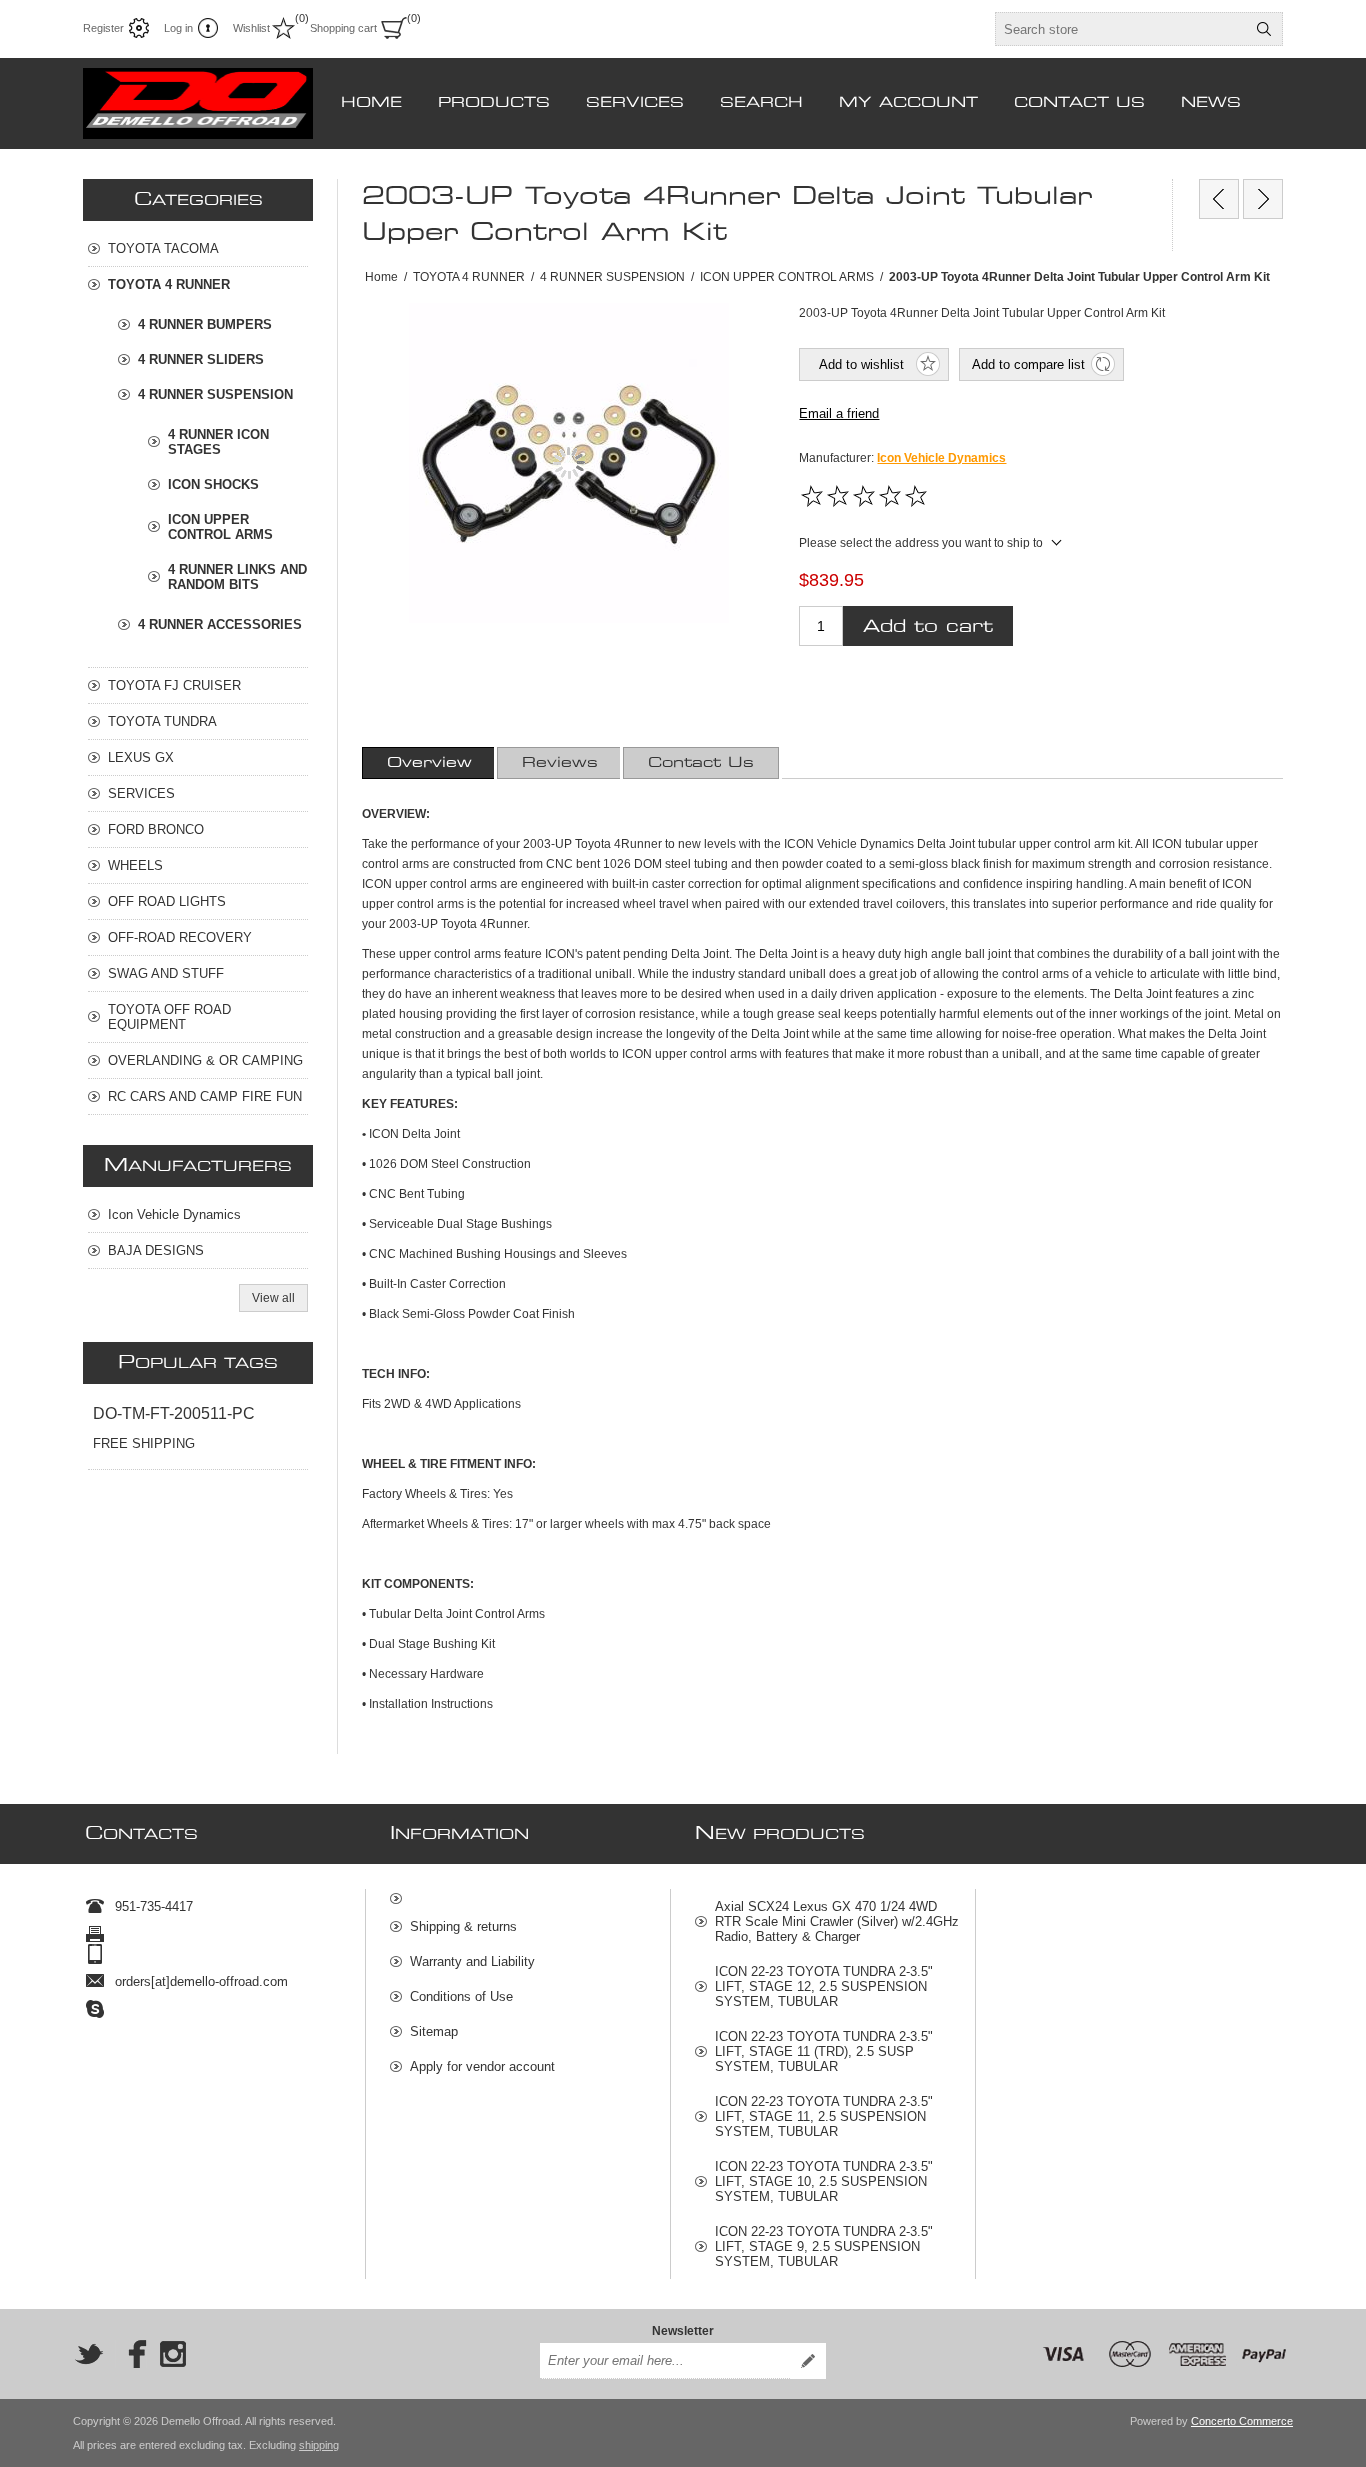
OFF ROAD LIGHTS (167, 901)
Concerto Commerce (1242, 2421)
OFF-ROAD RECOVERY (180, 937)
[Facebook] (131, 2354)
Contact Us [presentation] (701, 763)
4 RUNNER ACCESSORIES (220, 624)
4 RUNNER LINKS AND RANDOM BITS (237, 577)
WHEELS (135, 865)
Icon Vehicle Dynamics (941, 458)
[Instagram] (173, 2354)
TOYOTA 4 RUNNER (169, 284)
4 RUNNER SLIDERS (201, 359)
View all (273, 1298)
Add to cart (928, 626)
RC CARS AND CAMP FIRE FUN (205, 1096)
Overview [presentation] (429, 763)
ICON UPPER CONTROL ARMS (220, 527)
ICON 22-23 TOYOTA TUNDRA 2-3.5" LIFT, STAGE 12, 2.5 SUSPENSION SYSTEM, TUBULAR (824, 1986)
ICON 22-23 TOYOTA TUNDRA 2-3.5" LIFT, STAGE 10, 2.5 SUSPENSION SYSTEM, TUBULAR (824, 2181)
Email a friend (839, 413)
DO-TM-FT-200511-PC (174, 1413)
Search (1264, 29)
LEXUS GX (141, 757)
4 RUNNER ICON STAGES (218, 442)
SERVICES (141, 793)
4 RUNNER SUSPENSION (215, 394)
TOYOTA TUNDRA (162, 721)
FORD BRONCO (156, 829)
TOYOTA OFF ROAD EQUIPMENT (169, 1017)
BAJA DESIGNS (156, 1250)
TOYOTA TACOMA (163, 248)
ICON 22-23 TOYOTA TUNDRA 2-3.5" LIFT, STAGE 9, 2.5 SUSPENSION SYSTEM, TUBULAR (824, 2246)
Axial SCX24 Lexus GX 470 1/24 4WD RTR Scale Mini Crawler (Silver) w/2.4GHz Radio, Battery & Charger (837, 1921)
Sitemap (434, 2031)
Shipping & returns (463, 1926)
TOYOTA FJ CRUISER (174, 685)
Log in (178, 28)
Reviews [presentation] (560, 763)
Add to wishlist (861, 364)
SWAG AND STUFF (166, 973)
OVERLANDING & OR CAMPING (205, 1060)
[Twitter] (89, 2354)
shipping (319, 2445)
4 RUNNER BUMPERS (205, 324)
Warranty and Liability (472, 1961)
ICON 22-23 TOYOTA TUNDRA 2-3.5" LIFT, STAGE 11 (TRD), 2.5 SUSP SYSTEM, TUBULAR (824, 2051)
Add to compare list (1028, 364)
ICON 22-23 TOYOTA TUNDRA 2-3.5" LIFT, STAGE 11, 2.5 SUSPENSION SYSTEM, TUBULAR (824, 2116)
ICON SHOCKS (213, 484)
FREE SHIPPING (144, 1443)
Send (808, 2361)
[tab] (429, 763)
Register (103, 28)
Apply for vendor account (482, 2066)
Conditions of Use (461, 1996)
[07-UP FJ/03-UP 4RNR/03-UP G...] (1219, 199)
